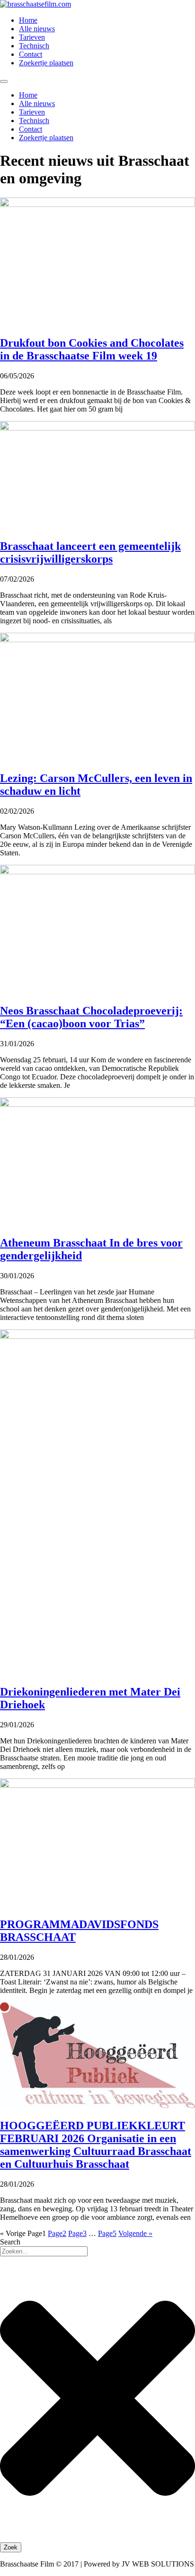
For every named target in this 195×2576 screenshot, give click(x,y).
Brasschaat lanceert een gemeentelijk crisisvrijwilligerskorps (90, 552)
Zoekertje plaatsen (46, 63)
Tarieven (32, 37)
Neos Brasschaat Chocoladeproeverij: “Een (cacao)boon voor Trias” (91, 1017)
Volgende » (135, 2233)
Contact (31, 54)
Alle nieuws (37, 29)
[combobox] (44, 2251)
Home (28, 20)
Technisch (34, 46)
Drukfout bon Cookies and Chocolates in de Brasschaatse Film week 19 (92, 349)
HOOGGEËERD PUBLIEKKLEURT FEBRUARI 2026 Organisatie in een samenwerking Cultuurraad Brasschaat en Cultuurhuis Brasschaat (96, 2145)
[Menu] (4, 81)
